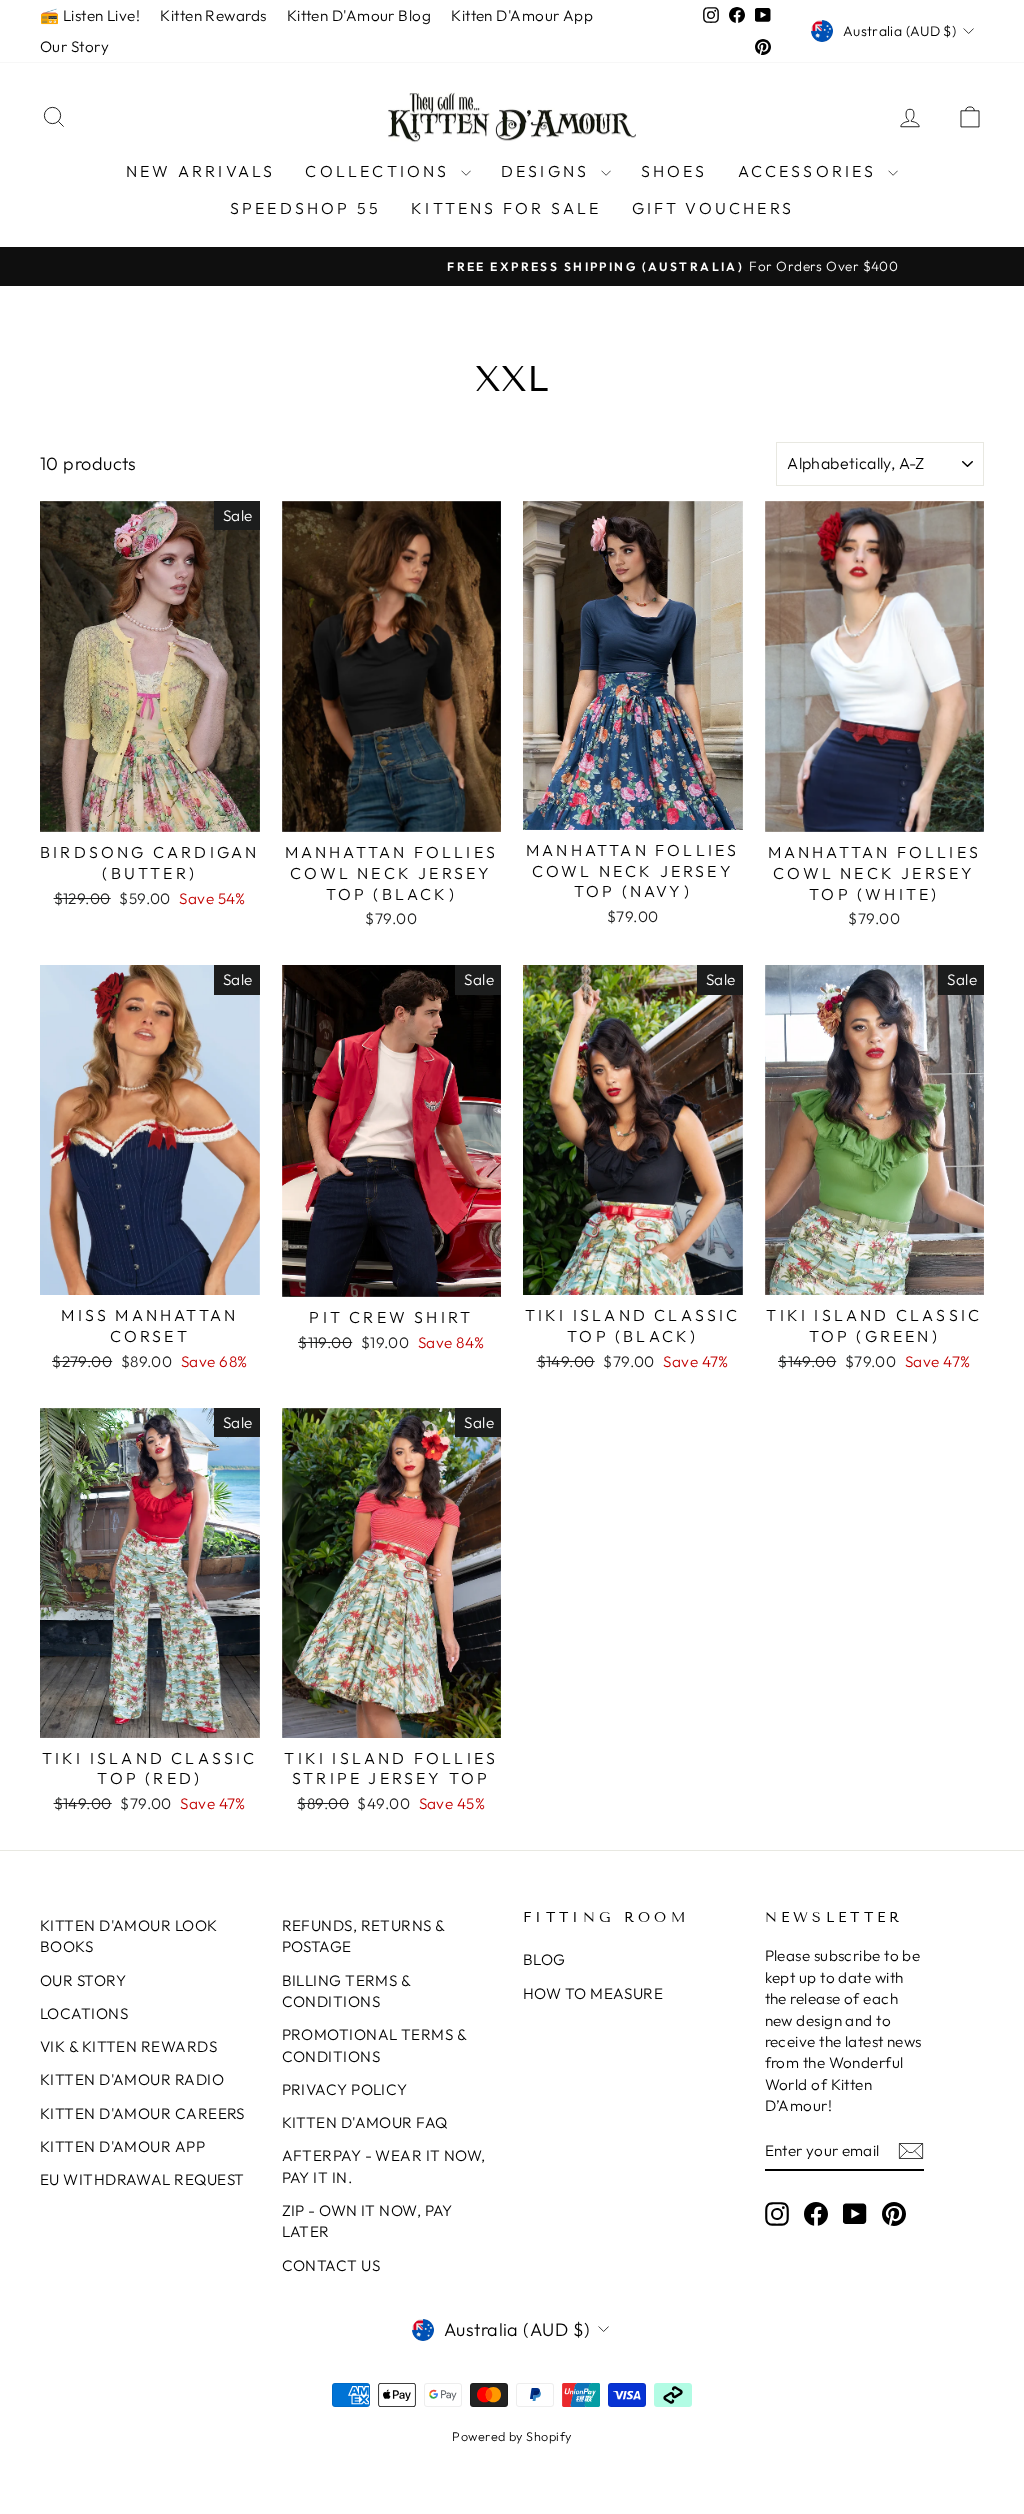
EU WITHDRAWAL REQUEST (142, 2179)
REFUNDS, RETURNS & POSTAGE (363, 1936)
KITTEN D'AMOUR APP (122, 2146)
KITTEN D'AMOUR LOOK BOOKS (129, 1936)
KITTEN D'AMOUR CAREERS (142, 2113)
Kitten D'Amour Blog (359, 15)
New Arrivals (200, 171)
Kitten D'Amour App (522, 15)
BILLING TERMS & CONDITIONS (346, 1991)
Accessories (810, 171)
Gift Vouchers (713, 208)
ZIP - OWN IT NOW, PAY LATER (367, 2221)
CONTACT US (331, 2265)
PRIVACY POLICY (345, 2089)
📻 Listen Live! (90, 15)
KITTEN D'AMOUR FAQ (365, 2122)
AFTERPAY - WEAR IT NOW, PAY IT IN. (384, 2166)
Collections (380, 171)
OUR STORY (83, 1980)
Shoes (674, 171)
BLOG (544, 1959)
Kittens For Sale (506, 208)
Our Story (74, 46)
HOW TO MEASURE (593, 1993)
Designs (548, 171)
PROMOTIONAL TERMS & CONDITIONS (374, 2045)
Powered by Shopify (511, 2436)
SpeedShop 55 (305, 208)
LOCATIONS (84, 2013)
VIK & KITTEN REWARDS (128, 2046)
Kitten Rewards (213, 15)
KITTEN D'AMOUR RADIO (132, 2079)
